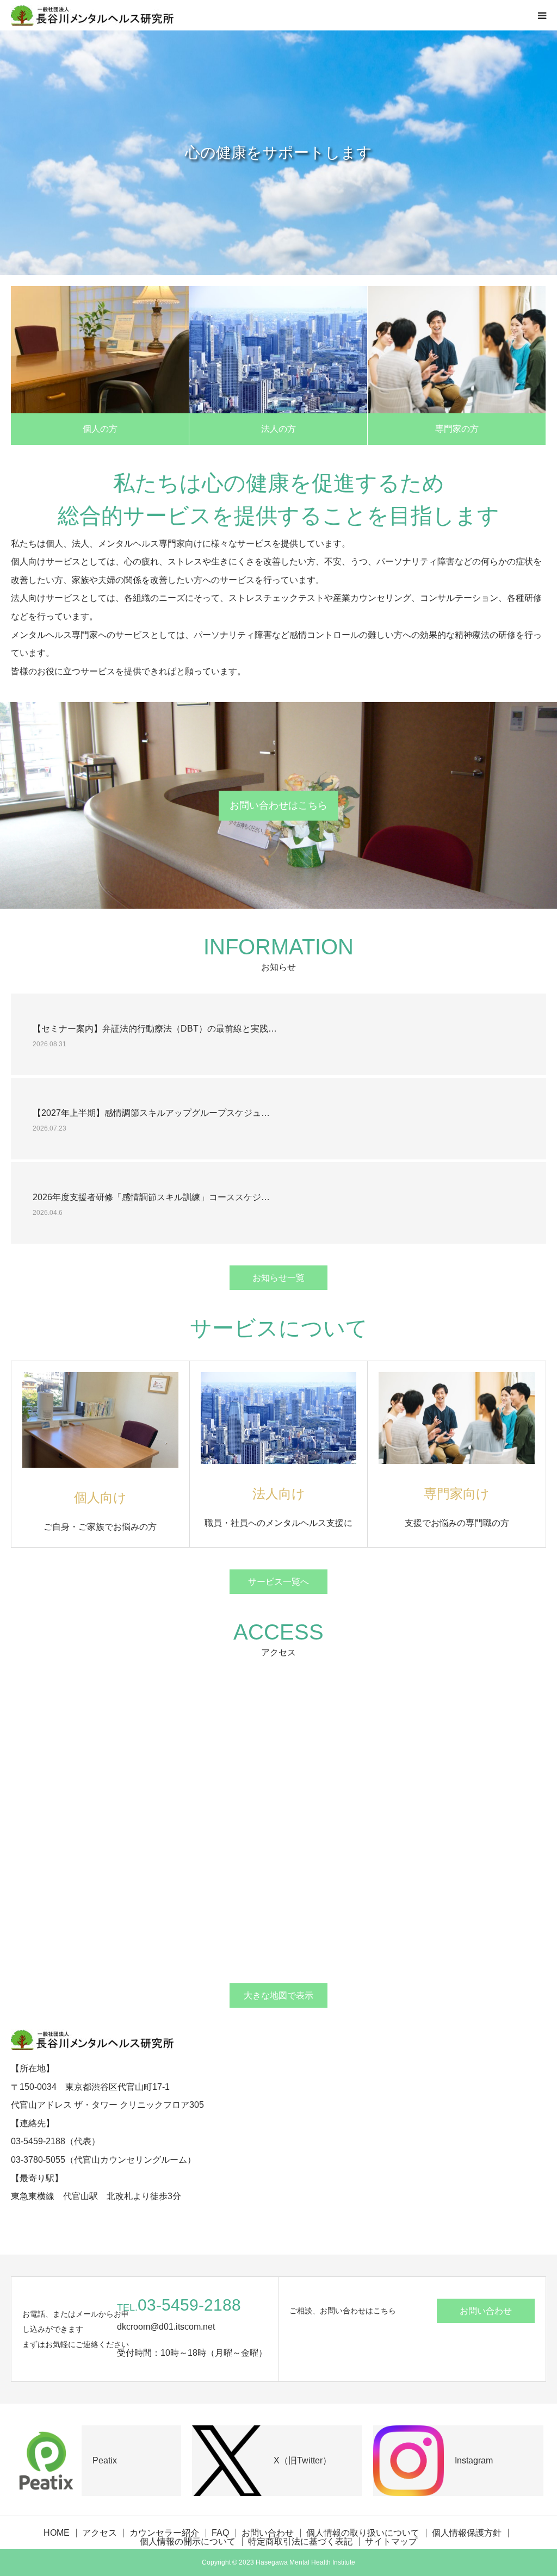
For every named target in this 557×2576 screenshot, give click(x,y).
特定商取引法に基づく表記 (300, 2542)
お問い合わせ (486, 2311)
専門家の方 (457, 429)
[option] (278, 153)
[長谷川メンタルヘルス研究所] (92, 15)
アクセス (100, 2533)
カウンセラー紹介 (164, 2533)
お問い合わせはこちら (278, 805)
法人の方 (278, 429)
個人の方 (100, 429)
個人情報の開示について (188, 2542)
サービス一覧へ (278, 1582)
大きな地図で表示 (278, 1995)
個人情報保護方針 (467, 2533)
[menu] (542, 15)
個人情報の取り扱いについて (363, 2533)
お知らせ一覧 (278, 1278)
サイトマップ (391, 2542)
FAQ (220, 2533)
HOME (57, 2533)
